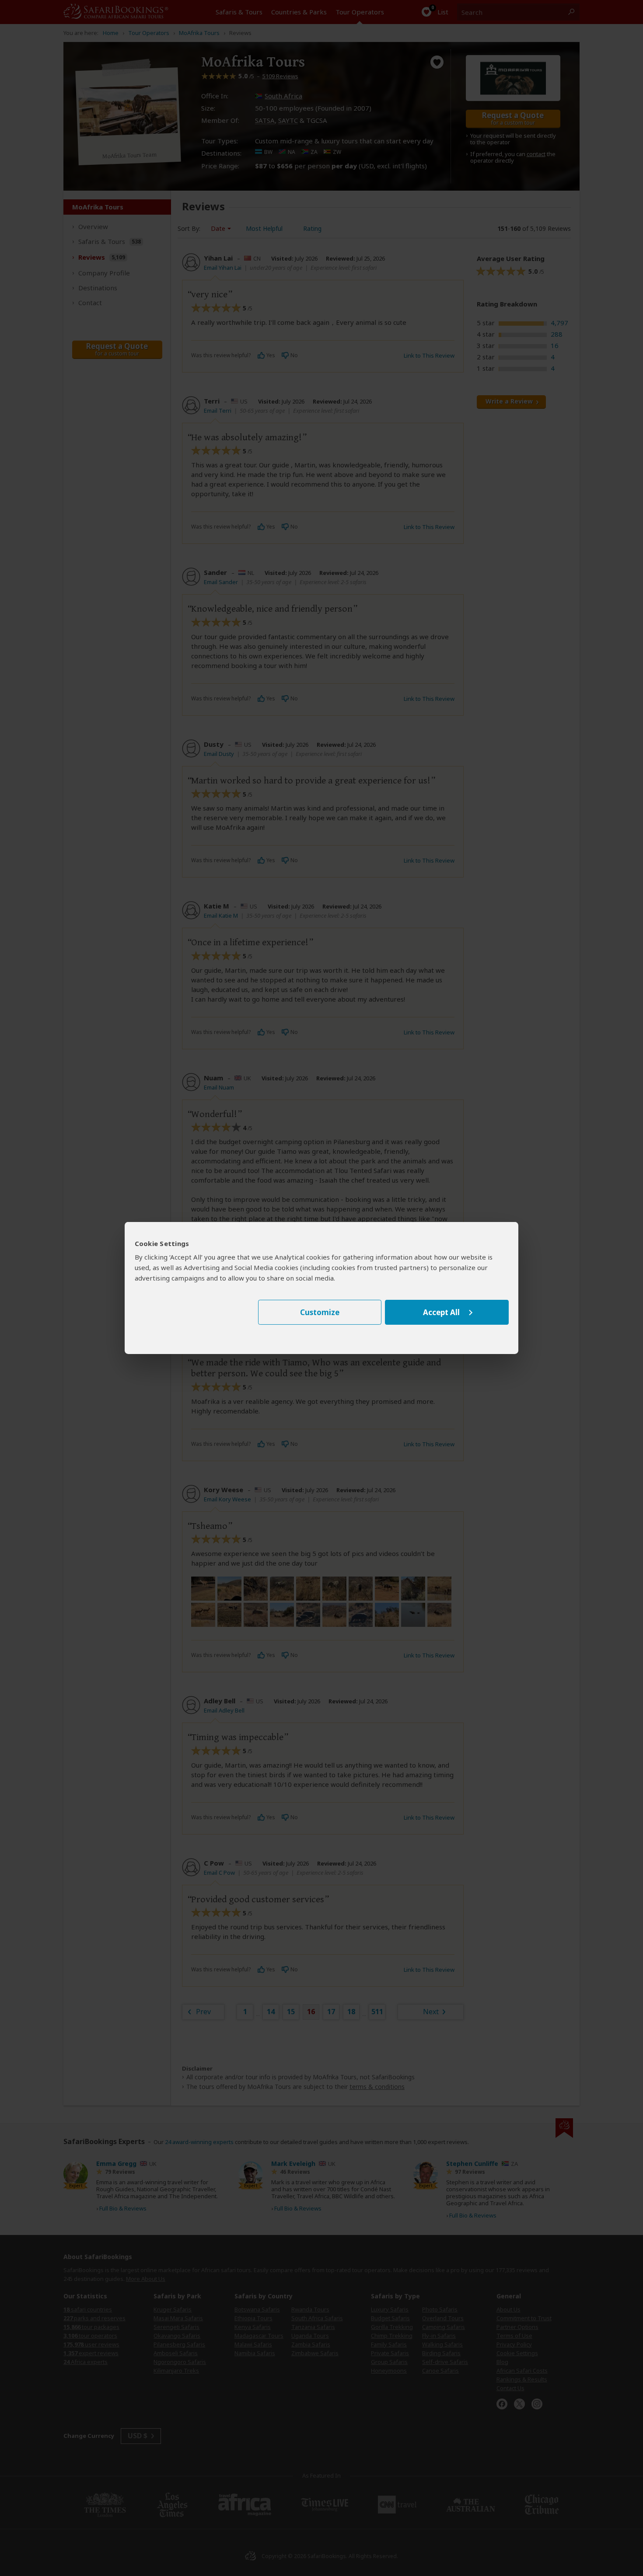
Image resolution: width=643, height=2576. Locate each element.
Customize (320, 1312)
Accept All (441, 1312)
